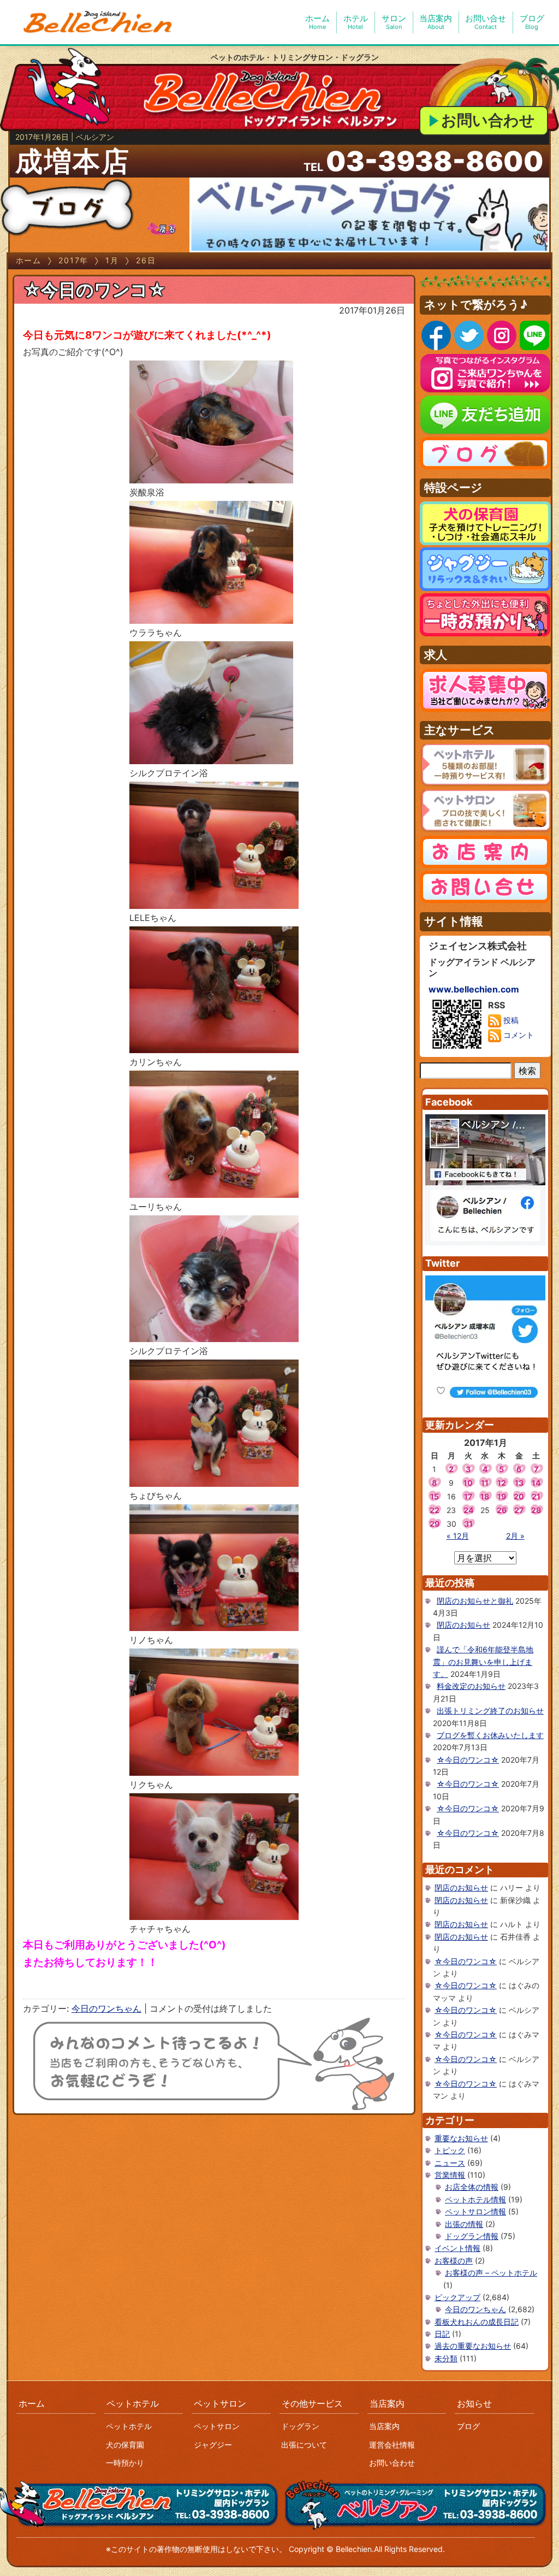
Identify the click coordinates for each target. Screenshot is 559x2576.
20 (519, 1496)
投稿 (510, 1020)
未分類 (446, 2358)
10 (468, 1483)
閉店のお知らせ (463, 1625)
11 (485, 1483)
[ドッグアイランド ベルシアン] (98, 22)
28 (536, 1510)
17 (468, 1496)
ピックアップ (457, 2297)
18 (485, 1496)
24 (468, 1510)
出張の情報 (464, 2224)
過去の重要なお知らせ (473, 2346)
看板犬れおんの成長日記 (477, 2322)
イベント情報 (457, 2248)
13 (519, 1483)
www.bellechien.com (474, 989)
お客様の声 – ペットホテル (491, 2273)
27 (519, 1510)
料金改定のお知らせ (471, 1686)
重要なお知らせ (461, 2138)
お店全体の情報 (472, 2187)
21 (536, 1496)
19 (502, 1496)
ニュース (450, 2163)
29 (435, 1524)
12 (502, 1483)
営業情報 (450, 2175)
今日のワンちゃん (106, 2008)
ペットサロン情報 (475, 2211)
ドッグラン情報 (472, 2236)
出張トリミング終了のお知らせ (490, 1711)
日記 (442, 2334)
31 (468, 1524)
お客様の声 (454, 2261)
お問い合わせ (488, 120)
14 (536, 1483)
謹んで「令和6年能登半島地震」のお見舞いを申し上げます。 (483, 1662)
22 (435, 1510)
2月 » (515, 1536)
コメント (518, 1035)
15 (435, 1496)
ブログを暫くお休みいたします (490, 1735)
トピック (450, 2150)
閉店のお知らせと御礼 (475, 1601)
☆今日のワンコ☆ (94, 290)
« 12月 (458, 1536)
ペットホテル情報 (475, 2199)
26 (502, 1510)
